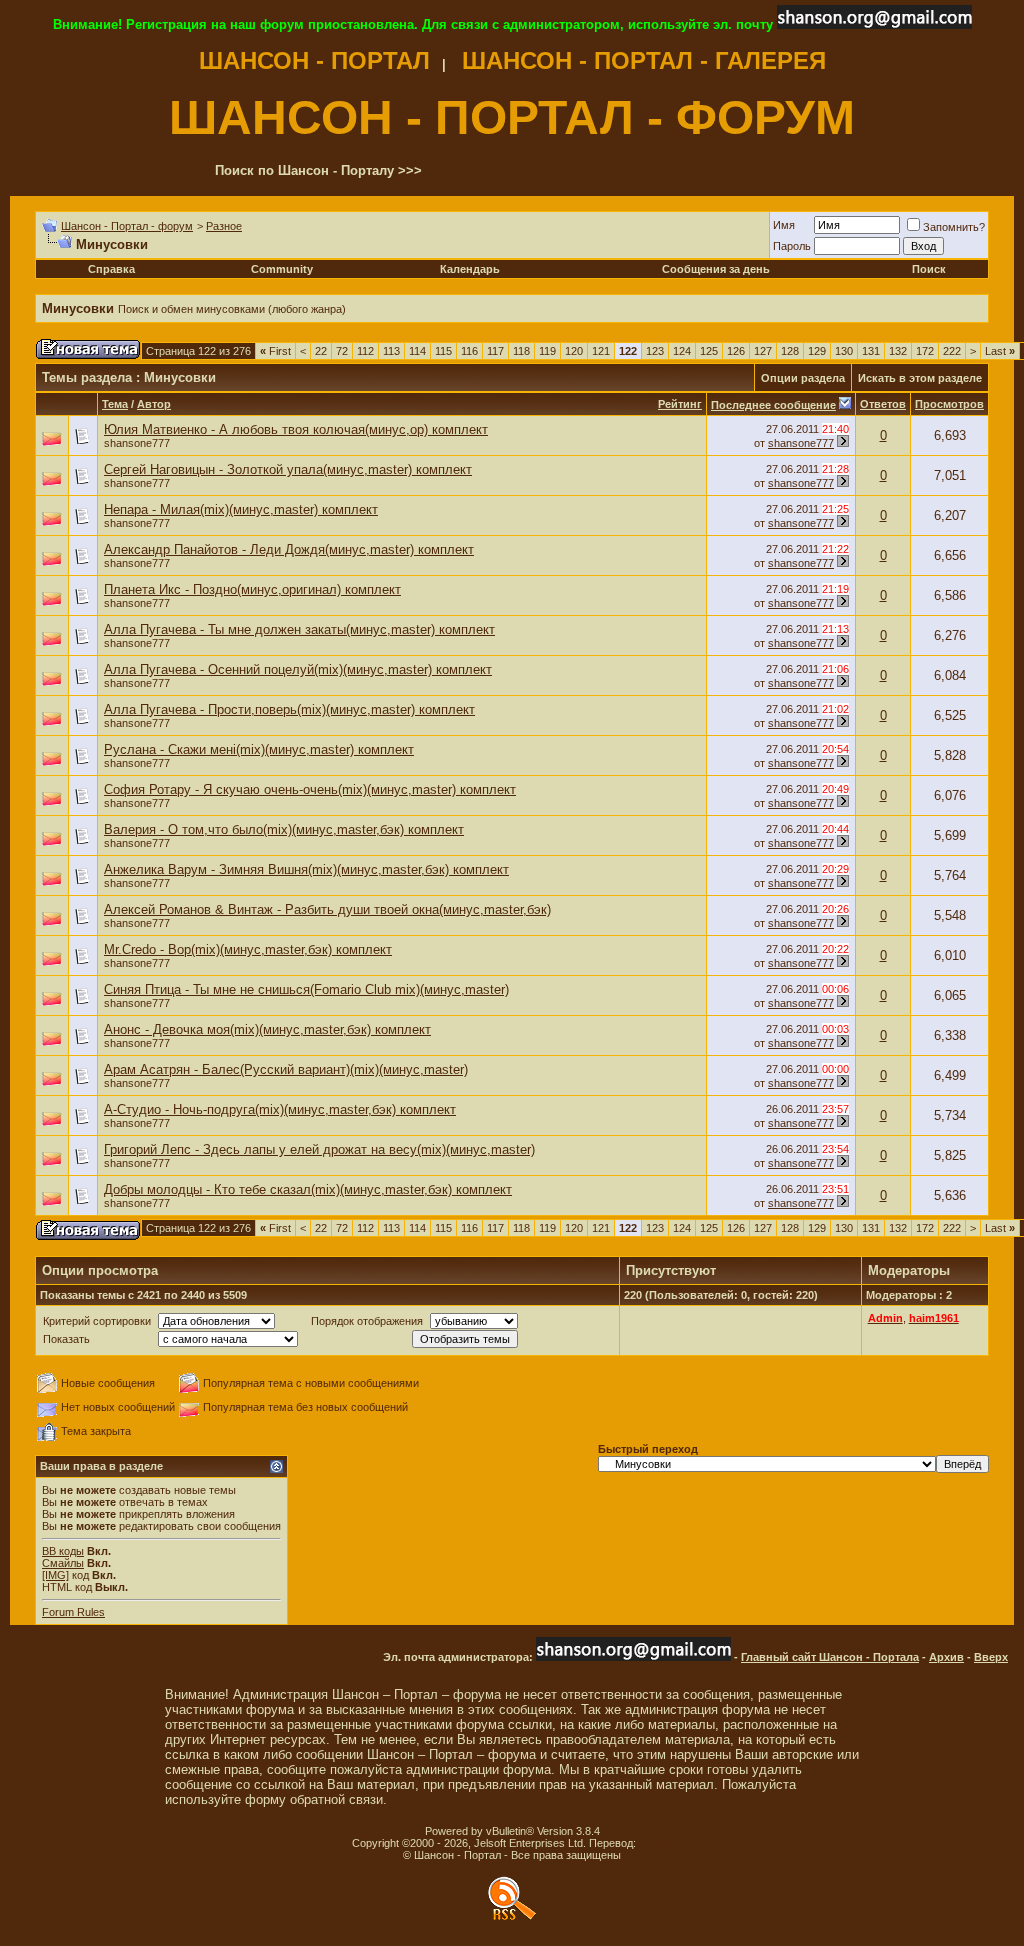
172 (925, 351)
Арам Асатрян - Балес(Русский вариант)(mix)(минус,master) (286, 1069)
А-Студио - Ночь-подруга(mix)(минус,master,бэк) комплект (280, 1109)
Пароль (792, 246)
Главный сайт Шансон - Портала (830, 1657)
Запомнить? (954, 227)
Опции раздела (803, 378)
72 (342, 351)
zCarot (655, 1843)
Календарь (470, 269)
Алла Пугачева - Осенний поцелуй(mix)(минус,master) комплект (298, 669)
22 (321, 351)
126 (736, 351)
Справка (111, 269)
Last (1000, 351)
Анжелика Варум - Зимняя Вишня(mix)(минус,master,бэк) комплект (306, 869)
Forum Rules (73, 1612)
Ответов (883, 404)
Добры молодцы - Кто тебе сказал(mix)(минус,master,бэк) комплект (308, 1189)
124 (682, 351)
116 (469, 351)
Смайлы (63, 1563)
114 (417, 351)
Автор (154, 404)
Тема (115, 404)
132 (898, 351)
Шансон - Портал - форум (127, 226)
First (275, 351)
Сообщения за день (716, 269)
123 (655, 351)
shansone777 (137, 443)
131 (871, 351)
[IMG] (55, 1575)
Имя (784, 225)
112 (365, 351)
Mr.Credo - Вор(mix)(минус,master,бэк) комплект (248, 949)
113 (391, 351)
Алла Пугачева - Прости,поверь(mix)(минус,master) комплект (289, 709)
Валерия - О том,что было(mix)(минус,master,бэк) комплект (284, 829)
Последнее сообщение (773, 405)
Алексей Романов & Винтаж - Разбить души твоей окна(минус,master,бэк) (327, 909)
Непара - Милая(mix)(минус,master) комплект (241, 509)
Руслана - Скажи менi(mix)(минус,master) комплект (259, 749)
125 (709, 351)
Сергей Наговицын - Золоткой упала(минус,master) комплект (288, 469)
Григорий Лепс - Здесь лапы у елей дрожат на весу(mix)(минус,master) (319, 1149)
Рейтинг (680, 404)
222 (952, 351)
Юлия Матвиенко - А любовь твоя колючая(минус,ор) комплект (296, 429)
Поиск (929, 269)
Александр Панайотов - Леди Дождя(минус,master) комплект (289, 549)
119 (547, 351)
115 (443, 351)
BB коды (63, 1551)
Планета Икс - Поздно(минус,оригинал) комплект (252, 589)
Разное (224, 226)
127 (763, 351)
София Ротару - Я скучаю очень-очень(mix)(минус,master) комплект (310, 789)
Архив (946, 1657)
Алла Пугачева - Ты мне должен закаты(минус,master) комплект (299, 629)
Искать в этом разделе (920, 378)
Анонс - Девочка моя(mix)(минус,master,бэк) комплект (267, 1029)
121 (601, 351)
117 (495, 351)
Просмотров (949, 404)
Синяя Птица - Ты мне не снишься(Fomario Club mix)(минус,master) (306, 989)
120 (574, 351)
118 (521, 351)
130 (844, 351)
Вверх (991, 1657)
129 (817, 351)
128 (790, 351)
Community (282, 269)
